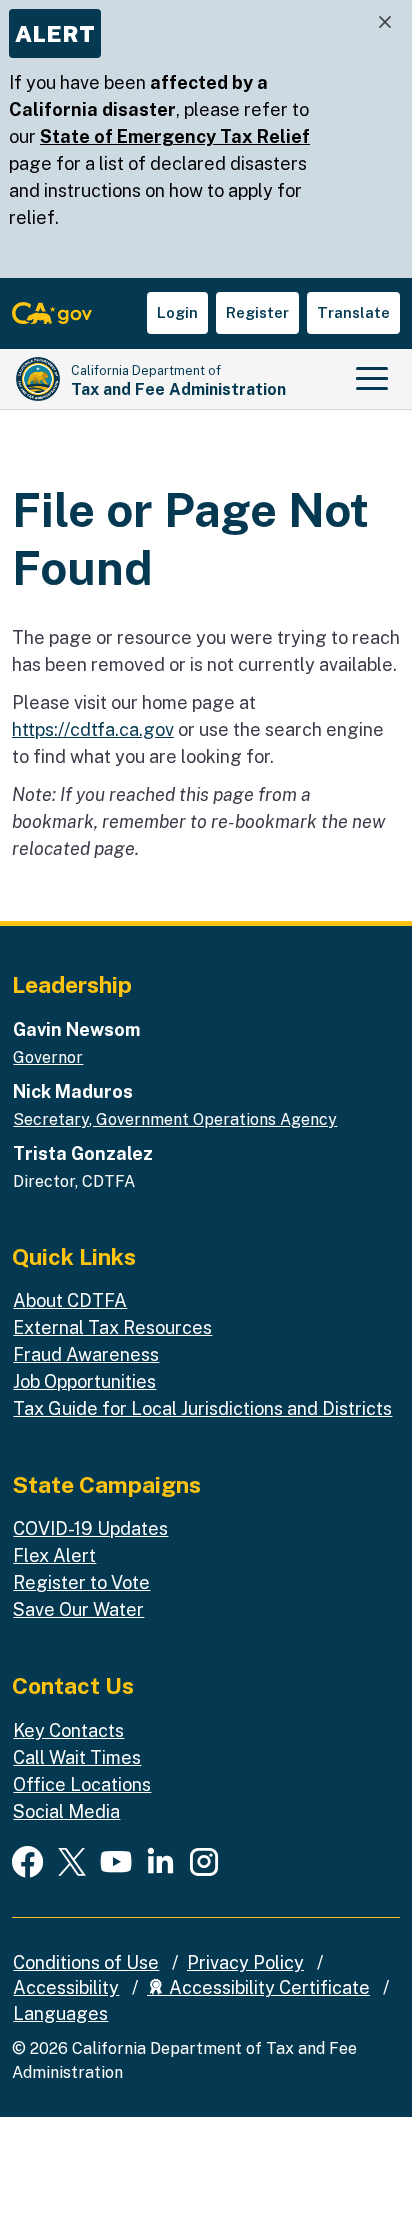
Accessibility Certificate (267, 1987)
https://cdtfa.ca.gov (93, 729)
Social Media (66, 1811)
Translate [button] (353, 312)
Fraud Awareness (86, 1354)
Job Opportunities (84, 1381)
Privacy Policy (245, 1962)
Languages (60, 2013)
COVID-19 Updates (90, 1528)
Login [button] (177, 312)
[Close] (385, 22)
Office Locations (82, 1784)
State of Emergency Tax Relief (175, 136)
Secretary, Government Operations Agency (175, 1119)
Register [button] (257, 312)
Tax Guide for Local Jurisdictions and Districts (202, 1408)
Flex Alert (54, 1555)
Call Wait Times (77, 1757)
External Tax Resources (112, 1327)
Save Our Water (78, 1609)
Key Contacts (68, 1730)
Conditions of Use (86, 1962)
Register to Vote (81, 1582)
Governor (48, 1057)
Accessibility (66, 1987)
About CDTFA (70, 1300)
